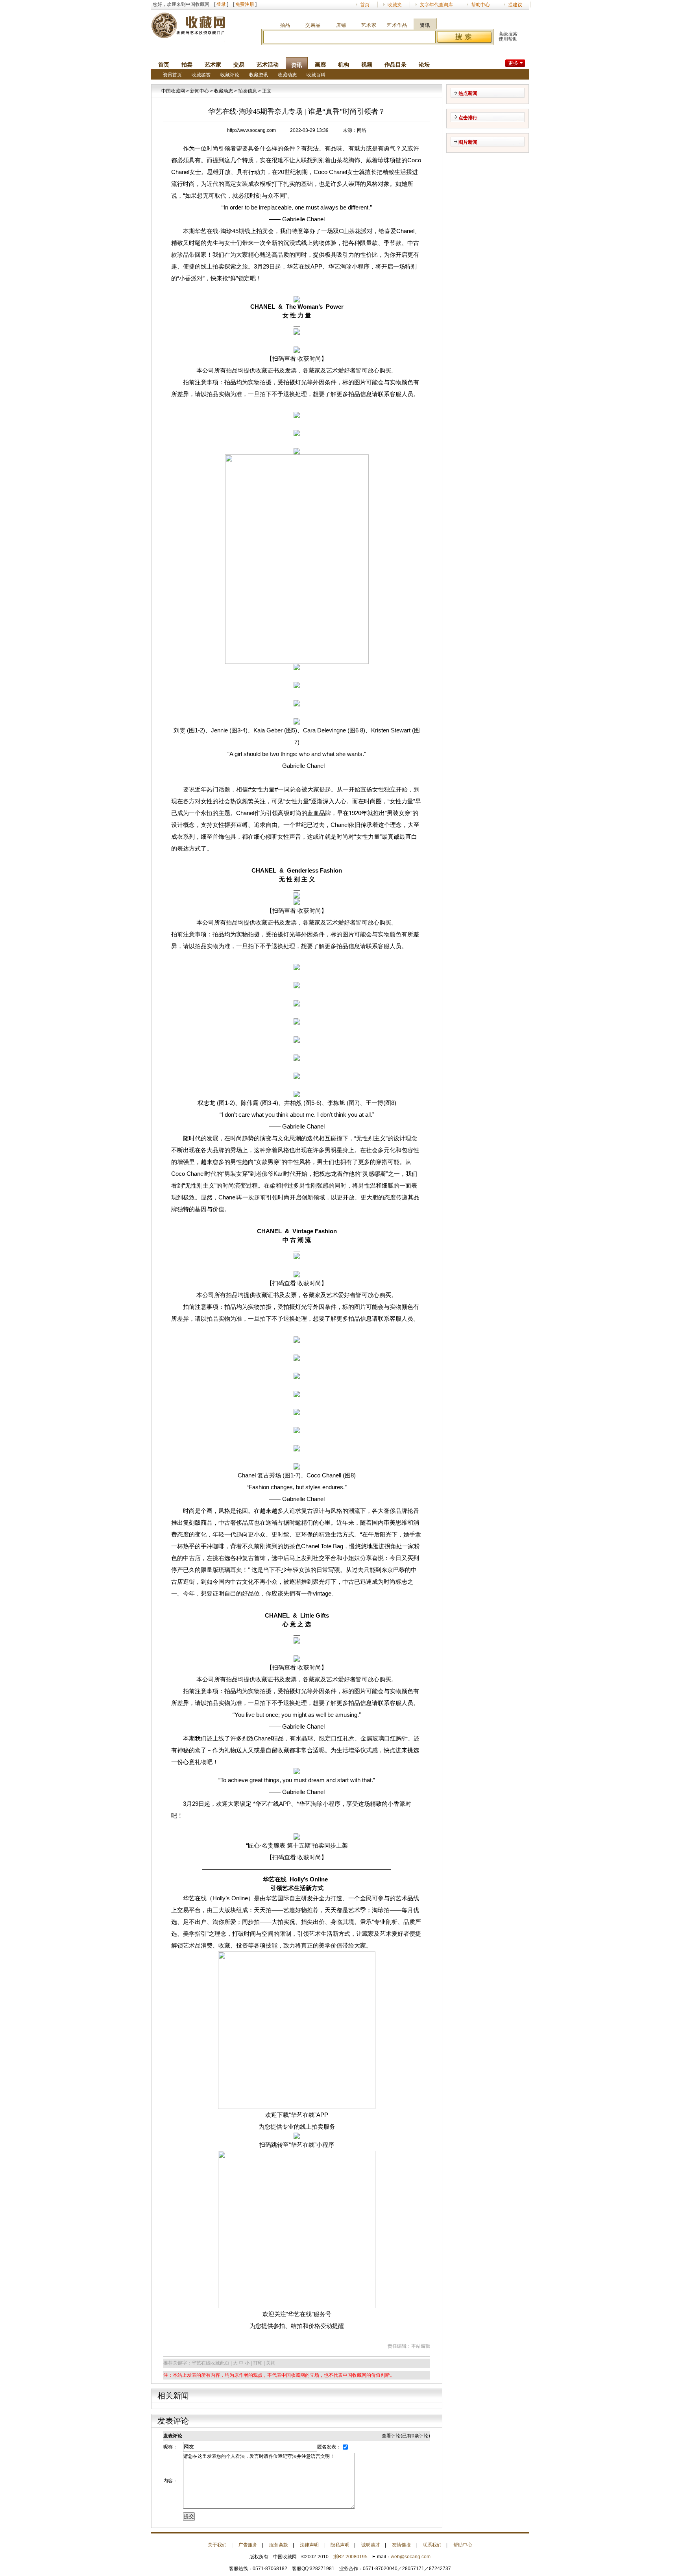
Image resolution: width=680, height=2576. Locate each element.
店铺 (341, 25)
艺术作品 (397, 25)
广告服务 (248, 2545)
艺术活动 (268, 65)
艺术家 (369, 25)
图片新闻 (468, 142)
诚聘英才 (371, 2545)
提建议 (515, 5)
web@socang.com (411, 2557)
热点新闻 (468, 93)
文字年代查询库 (436, 5)
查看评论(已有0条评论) (406, 2436)
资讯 (425, 25)
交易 (239, 65)
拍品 (285, 25)
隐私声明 (340, 2545)
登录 (221, 4)
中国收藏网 (173, 91)
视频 (367, 65)
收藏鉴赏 (201, 75)
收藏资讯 (259, 75)
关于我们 (217, 2545)
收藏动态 (287, 75)
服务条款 (279, 2545)
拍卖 (187, 65)
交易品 (313, 25)
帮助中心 (480, 5)
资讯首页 (172, 75)
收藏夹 (395, 5)
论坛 (424, 65)
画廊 (320, 65)
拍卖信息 (248, 91)
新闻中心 (200, 91)
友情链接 (401, 2545)
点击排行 (468, 118)
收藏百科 (316, 75)
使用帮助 (508, 39)
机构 (344, 65)
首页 (365, 5)
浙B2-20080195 (350, 2557)
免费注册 (245, 4)
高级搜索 (508, 34)
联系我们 (432, 2545)
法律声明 (309, 2545)
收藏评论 (230, 75)
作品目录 (395, 65)
